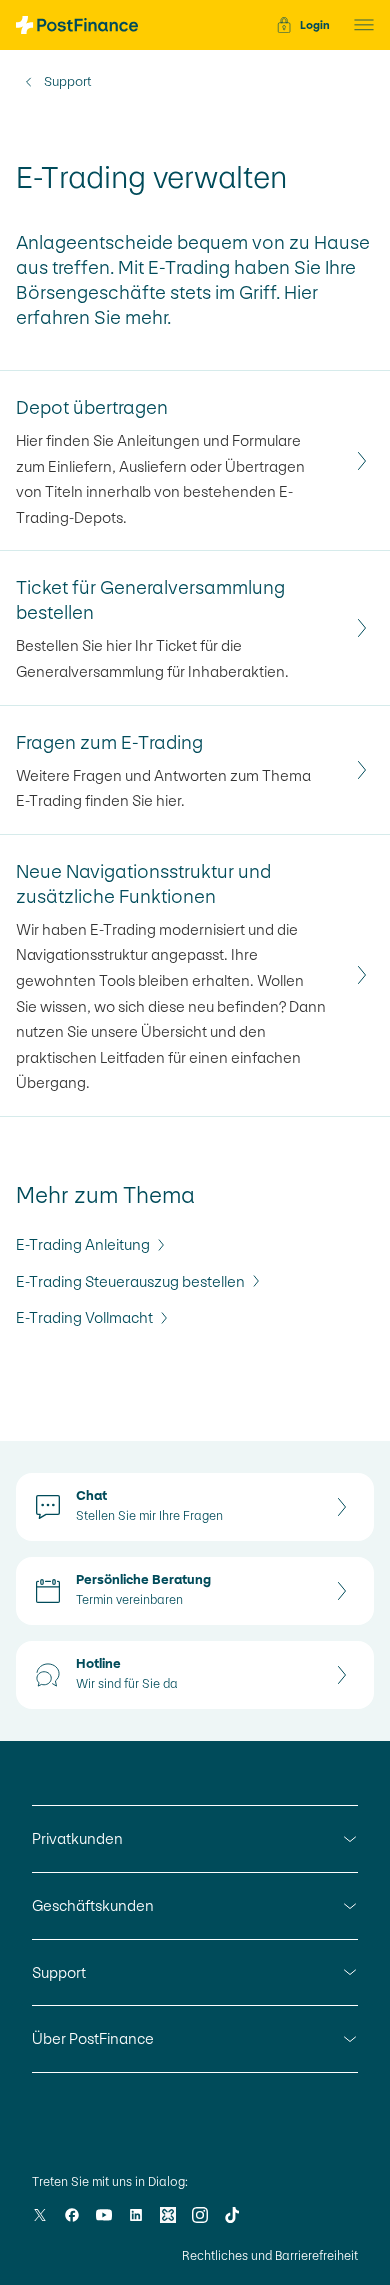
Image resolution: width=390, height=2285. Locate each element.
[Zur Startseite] (77, 25)
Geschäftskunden (93, 1905)
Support (67, 82)
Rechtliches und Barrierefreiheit (270, 2256)
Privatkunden (77, 1838)
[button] (358, 25)
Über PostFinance (93, 2038)
